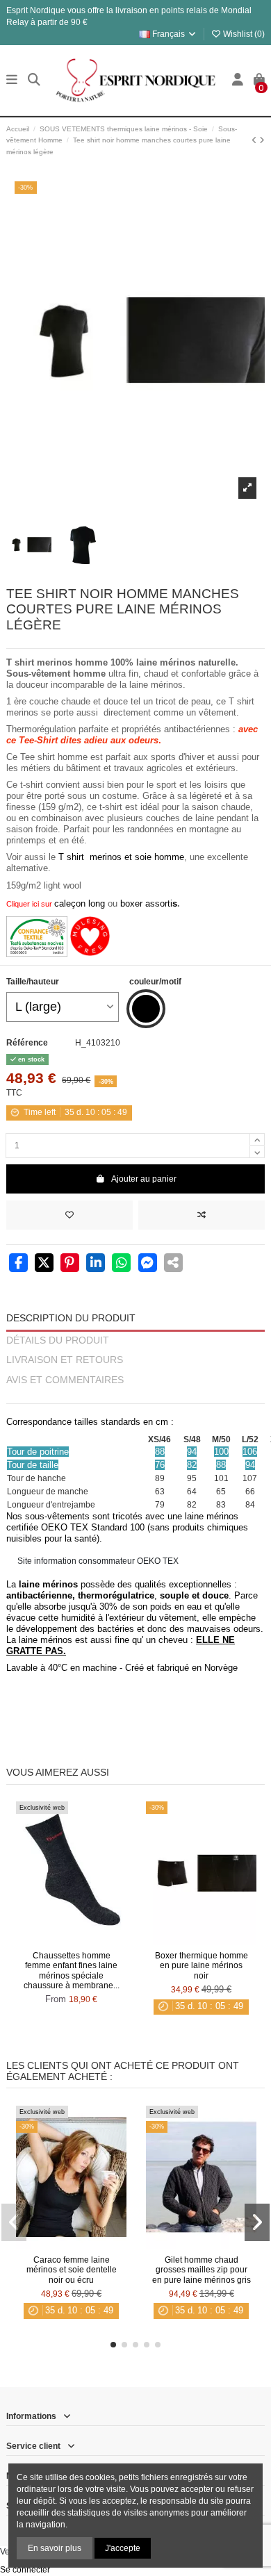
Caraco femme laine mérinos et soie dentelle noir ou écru (72, 2270)
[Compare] (71, 1941)
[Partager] (18, 1264)
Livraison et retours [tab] (65, 1360)
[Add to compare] (202, 1215)
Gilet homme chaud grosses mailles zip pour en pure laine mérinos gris (202, 2270)
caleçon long (80, 903)
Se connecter (25, 2570)
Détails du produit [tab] (58, 1340)
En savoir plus (55, 2548)
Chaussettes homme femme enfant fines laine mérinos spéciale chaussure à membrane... (72, 1971)
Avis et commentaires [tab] (65, 1380)
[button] (113, 2345)
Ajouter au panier (144, 1179)
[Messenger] (148, 1264)
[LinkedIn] (96, 1264)
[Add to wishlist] (69, 1215)
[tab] (135, 1397)
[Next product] (262, 140)
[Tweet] (44, 1264)
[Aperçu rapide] (88, 1941)
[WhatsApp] (121, 1264)
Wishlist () (243, 34)
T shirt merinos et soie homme (121, 857)
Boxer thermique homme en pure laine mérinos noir (202, 1966)
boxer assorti (146, 903)
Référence (27, 1043)
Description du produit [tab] (71, 1318)
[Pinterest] (70, 1264)
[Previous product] (255, 140)
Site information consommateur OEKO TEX (98, 1561)
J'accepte (123, 2548)
